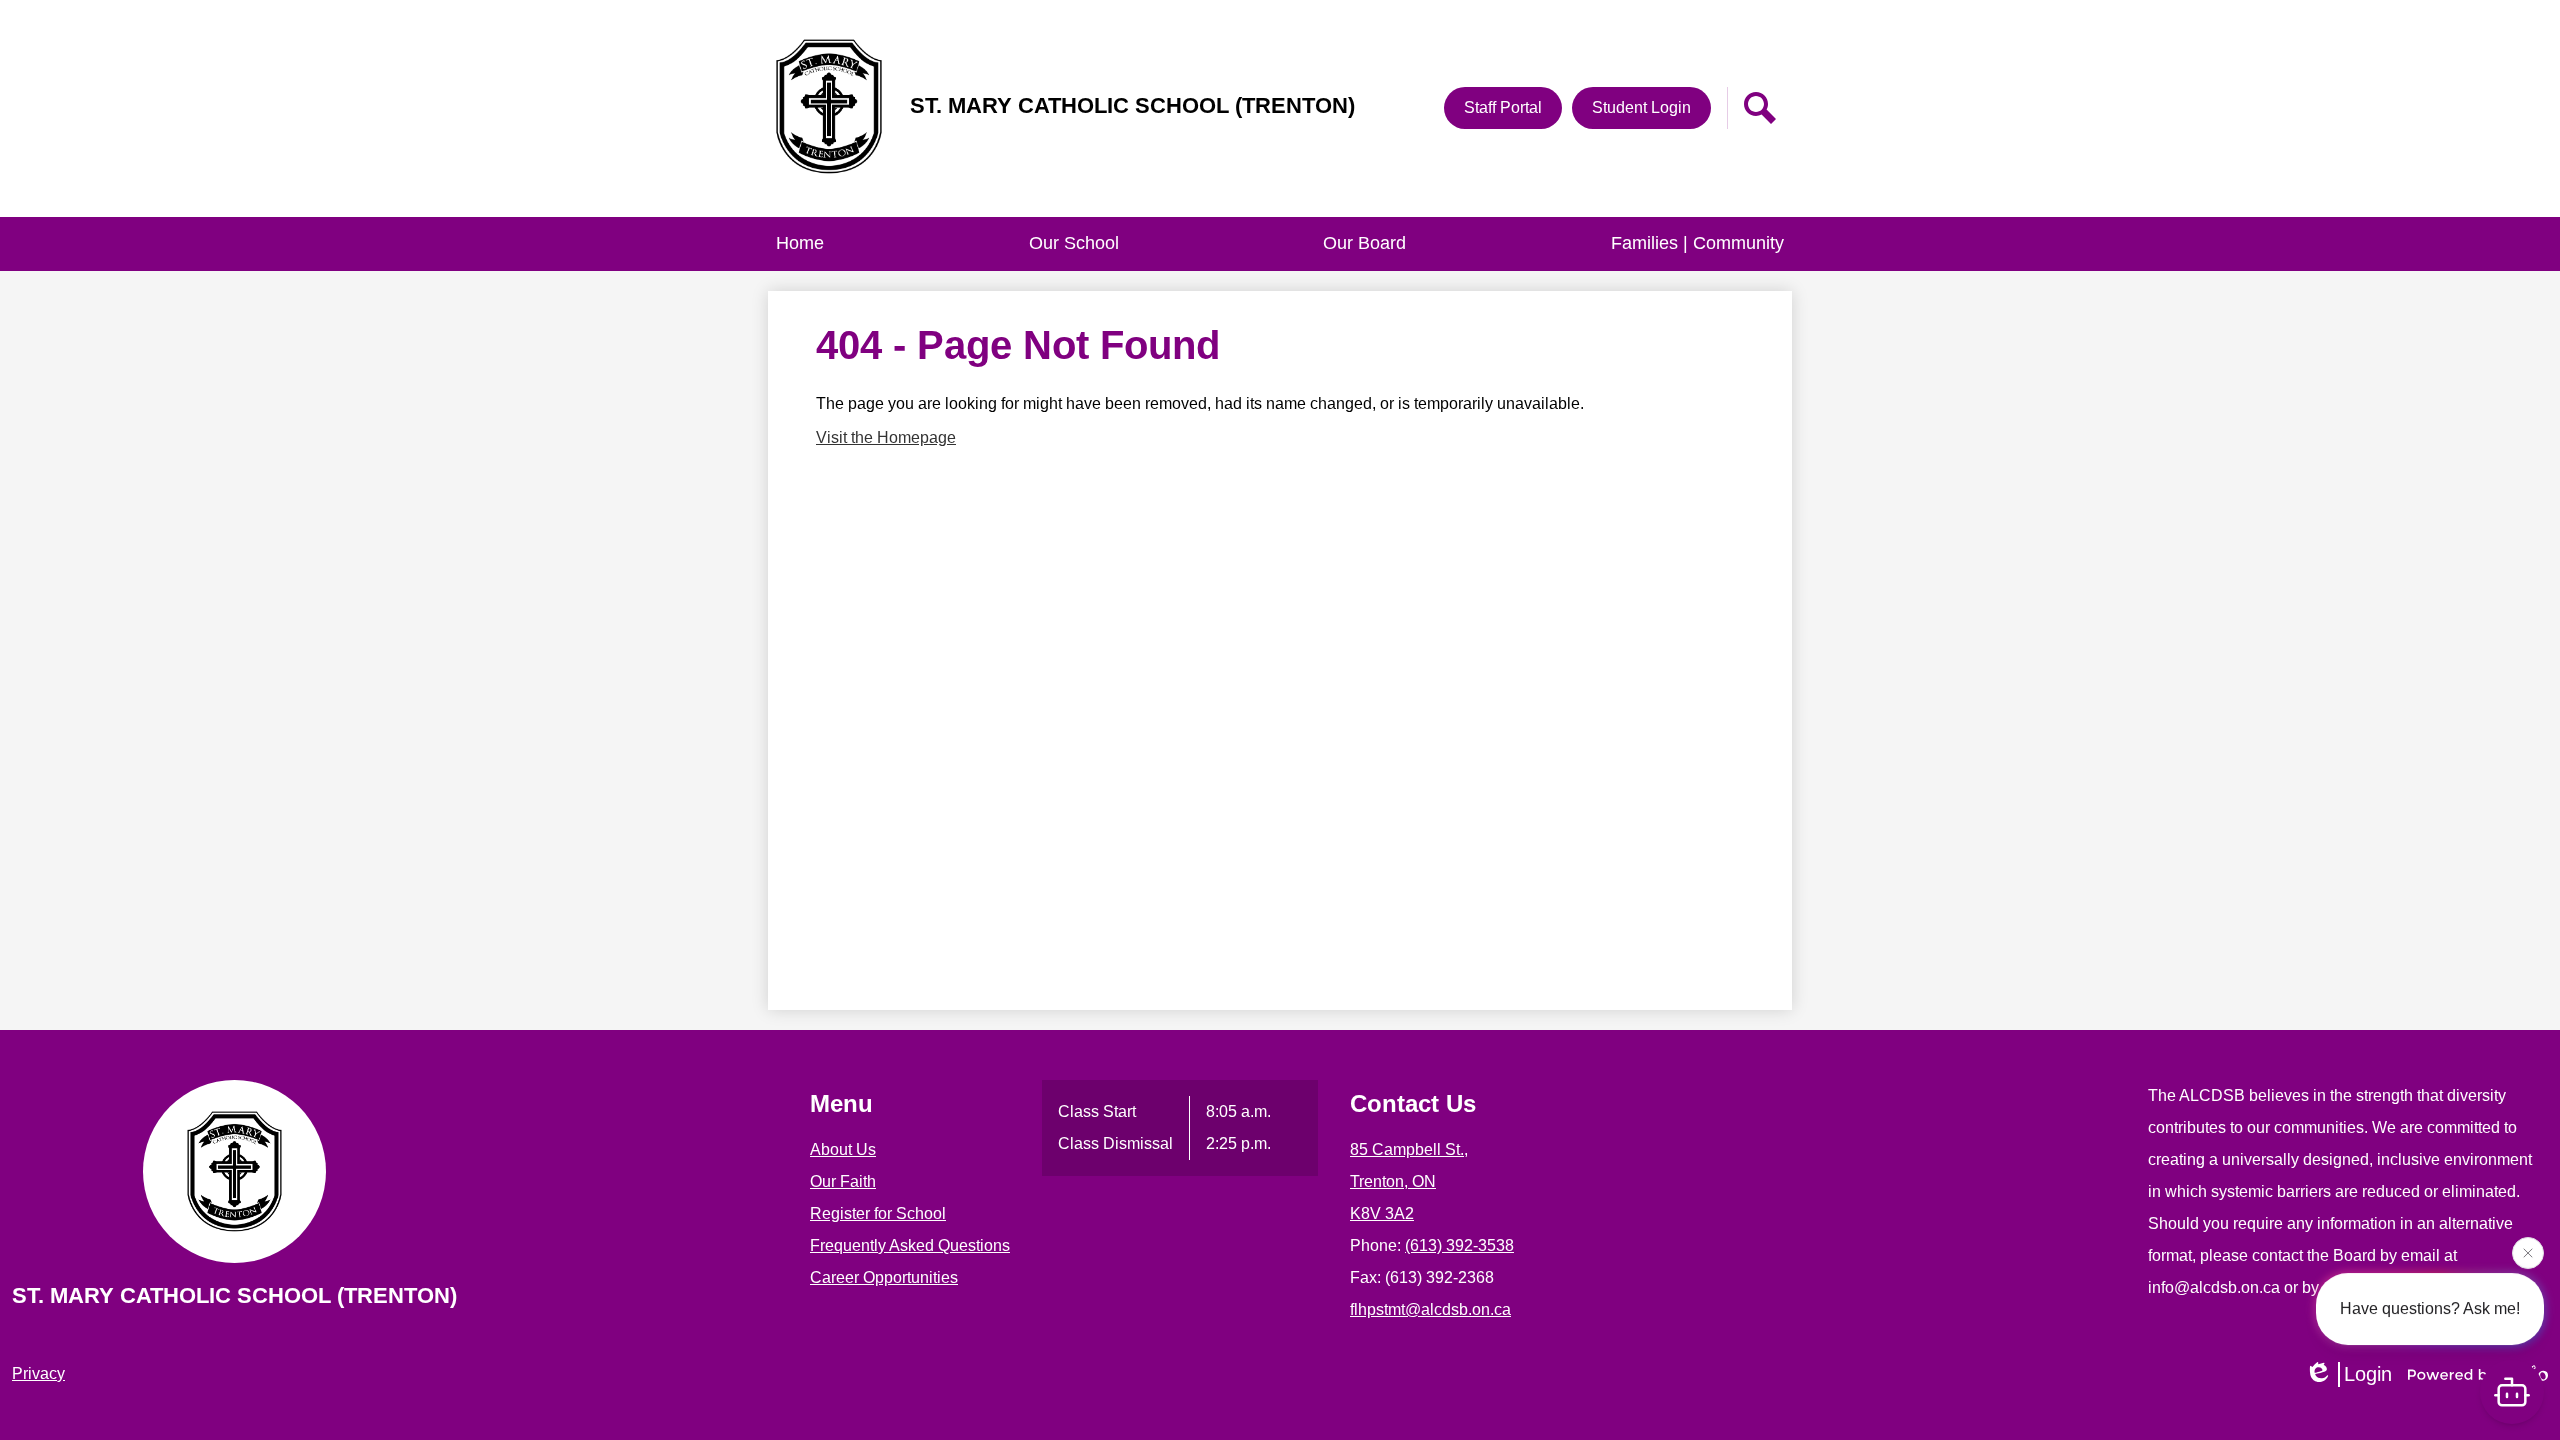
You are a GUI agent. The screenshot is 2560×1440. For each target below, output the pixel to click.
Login (2368, 1374)
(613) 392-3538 (1459, 1245)
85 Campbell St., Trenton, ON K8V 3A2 (1409, 1181)
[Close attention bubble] (2528, 1252)
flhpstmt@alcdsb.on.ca (1430, 1309)
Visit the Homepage (886, 437)
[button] (1074, 244)
